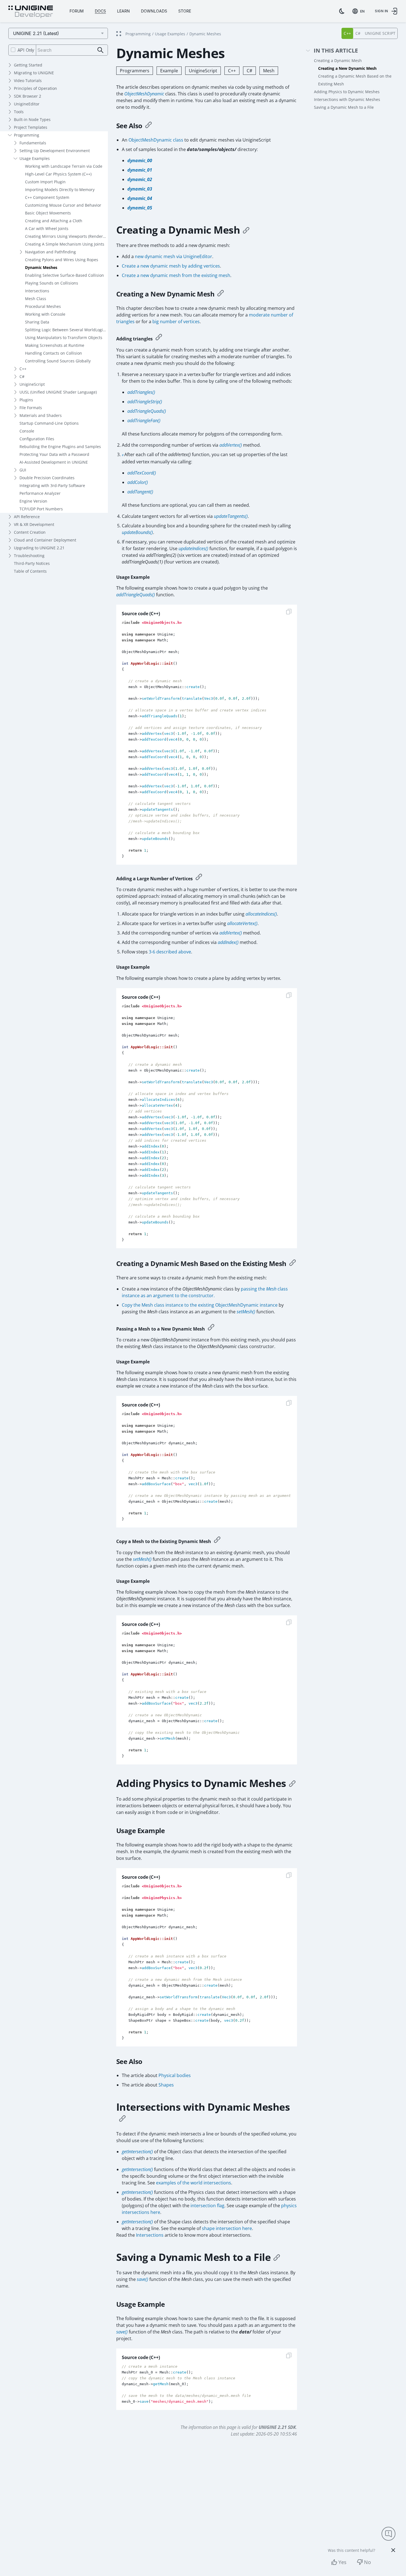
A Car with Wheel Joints (47, 228)
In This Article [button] (336, 51)
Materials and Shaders (41, 415)
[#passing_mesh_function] (217, 1540)
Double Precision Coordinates (47, 478)
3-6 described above (170, 952)
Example (169, 71)
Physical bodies (175, 2075)
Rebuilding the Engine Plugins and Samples (60, 447)
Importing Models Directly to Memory (60, 190)
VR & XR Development (34, 524)
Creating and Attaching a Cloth (54, 221)
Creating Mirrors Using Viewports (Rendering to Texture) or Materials (66, 236)
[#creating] (246, 230)
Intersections (37, 291)
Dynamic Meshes (41, 267)
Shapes (166, 2085)
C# (22, 376)
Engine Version (33, 501)
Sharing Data (37, 322)
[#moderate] (159, 338)
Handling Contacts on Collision (54, 353)
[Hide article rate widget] (393, 2550)
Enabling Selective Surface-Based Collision (65, 275)
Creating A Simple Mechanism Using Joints (65, 244)
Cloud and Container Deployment (45, 540)
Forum (77, 11)
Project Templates (31, 127)
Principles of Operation (35, 88)
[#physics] (292, 1783)
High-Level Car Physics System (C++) (58, 174)
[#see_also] (148, 126)
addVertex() (231, 445)
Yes (342, 2562)
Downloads (154, 11)
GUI (23, 470)
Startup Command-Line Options (49, 423)
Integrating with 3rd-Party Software (52, 485)
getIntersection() (137, 2152)
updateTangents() (231, 516)
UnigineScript (32, 384)
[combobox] (360, 11)
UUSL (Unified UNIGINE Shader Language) (58, 392)
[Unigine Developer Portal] (31, 12)
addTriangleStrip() (145, 402)
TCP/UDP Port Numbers (41, 509)
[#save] (277, 2257)
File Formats (31, 408)
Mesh (269, 71)
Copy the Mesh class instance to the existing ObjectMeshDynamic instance (200, 1305)
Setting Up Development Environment (55, 151)
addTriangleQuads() (147, 411)
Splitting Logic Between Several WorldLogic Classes (66, 330)
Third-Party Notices (32, 563)
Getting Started (28, 65)
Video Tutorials (28, 81)
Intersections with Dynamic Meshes (347, 99)
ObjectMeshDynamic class (156, 140)
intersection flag (207, 2206)
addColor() (138, 482)
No (367, 2562)
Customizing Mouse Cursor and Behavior (63, 205)
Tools (19, 112)
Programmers (135, 71)
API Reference (27, 517)
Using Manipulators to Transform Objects (64, 338)
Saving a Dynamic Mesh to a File (344, 107)
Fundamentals (33, 143)
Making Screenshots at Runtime (55, 345)
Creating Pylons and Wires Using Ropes (62, 260)
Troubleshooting (29, 556)
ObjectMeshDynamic (144, 94)
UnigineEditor (27, 104)
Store (185, 11)
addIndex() (228, 942)
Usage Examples (35, 158)
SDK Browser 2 (28, 96)
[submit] (101, 50)
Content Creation (30, 532)
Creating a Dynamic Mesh (338, 60)
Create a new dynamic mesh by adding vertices (171, 266)
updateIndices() (193, 548)
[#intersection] (122, 2118)
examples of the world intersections (194, 2183)
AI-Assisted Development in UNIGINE (54, 462)
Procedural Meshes (43, 306)
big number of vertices (176, 322)
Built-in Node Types (32, 119)
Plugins (26, 400)
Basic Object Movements (48, 213)
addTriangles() (141, 392)
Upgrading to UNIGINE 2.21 (39, 548)
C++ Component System (47, 197)
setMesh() (246, 1312)
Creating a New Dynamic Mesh (347, 68)
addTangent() (140, 492)
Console (27, 431)
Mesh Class (36, 299)
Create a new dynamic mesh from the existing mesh (176, 275)
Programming (27, 135)
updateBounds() (137, 532)
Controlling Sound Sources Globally (58, 361)
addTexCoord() (142, 473)
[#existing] (293, 1264)
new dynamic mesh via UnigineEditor (174, 256)
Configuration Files (37, 439)
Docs (100, 11)
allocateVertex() (242, 923)
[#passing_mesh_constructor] (211, 1328)
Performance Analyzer (40, 493)
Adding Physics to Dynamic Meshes (347, 92)
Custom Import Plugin (45, 182)
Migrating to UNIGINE (34, 73)
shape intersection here (227, 2228)
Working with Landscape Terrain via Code (64, 166)
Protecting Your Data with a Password (54, 454)
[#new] (221, 294)
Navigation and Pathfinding (50, 252)
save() (143, 2279)
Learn (123, 11)
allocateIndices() (261, 914)
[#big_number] (199, 878)
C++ (23, 369)
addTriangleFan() (144, 421)
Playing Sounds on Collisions (52, 283)
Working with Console (45, 314)
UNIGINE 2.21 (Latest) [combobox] (36, 33)
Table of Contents (30, 571)
